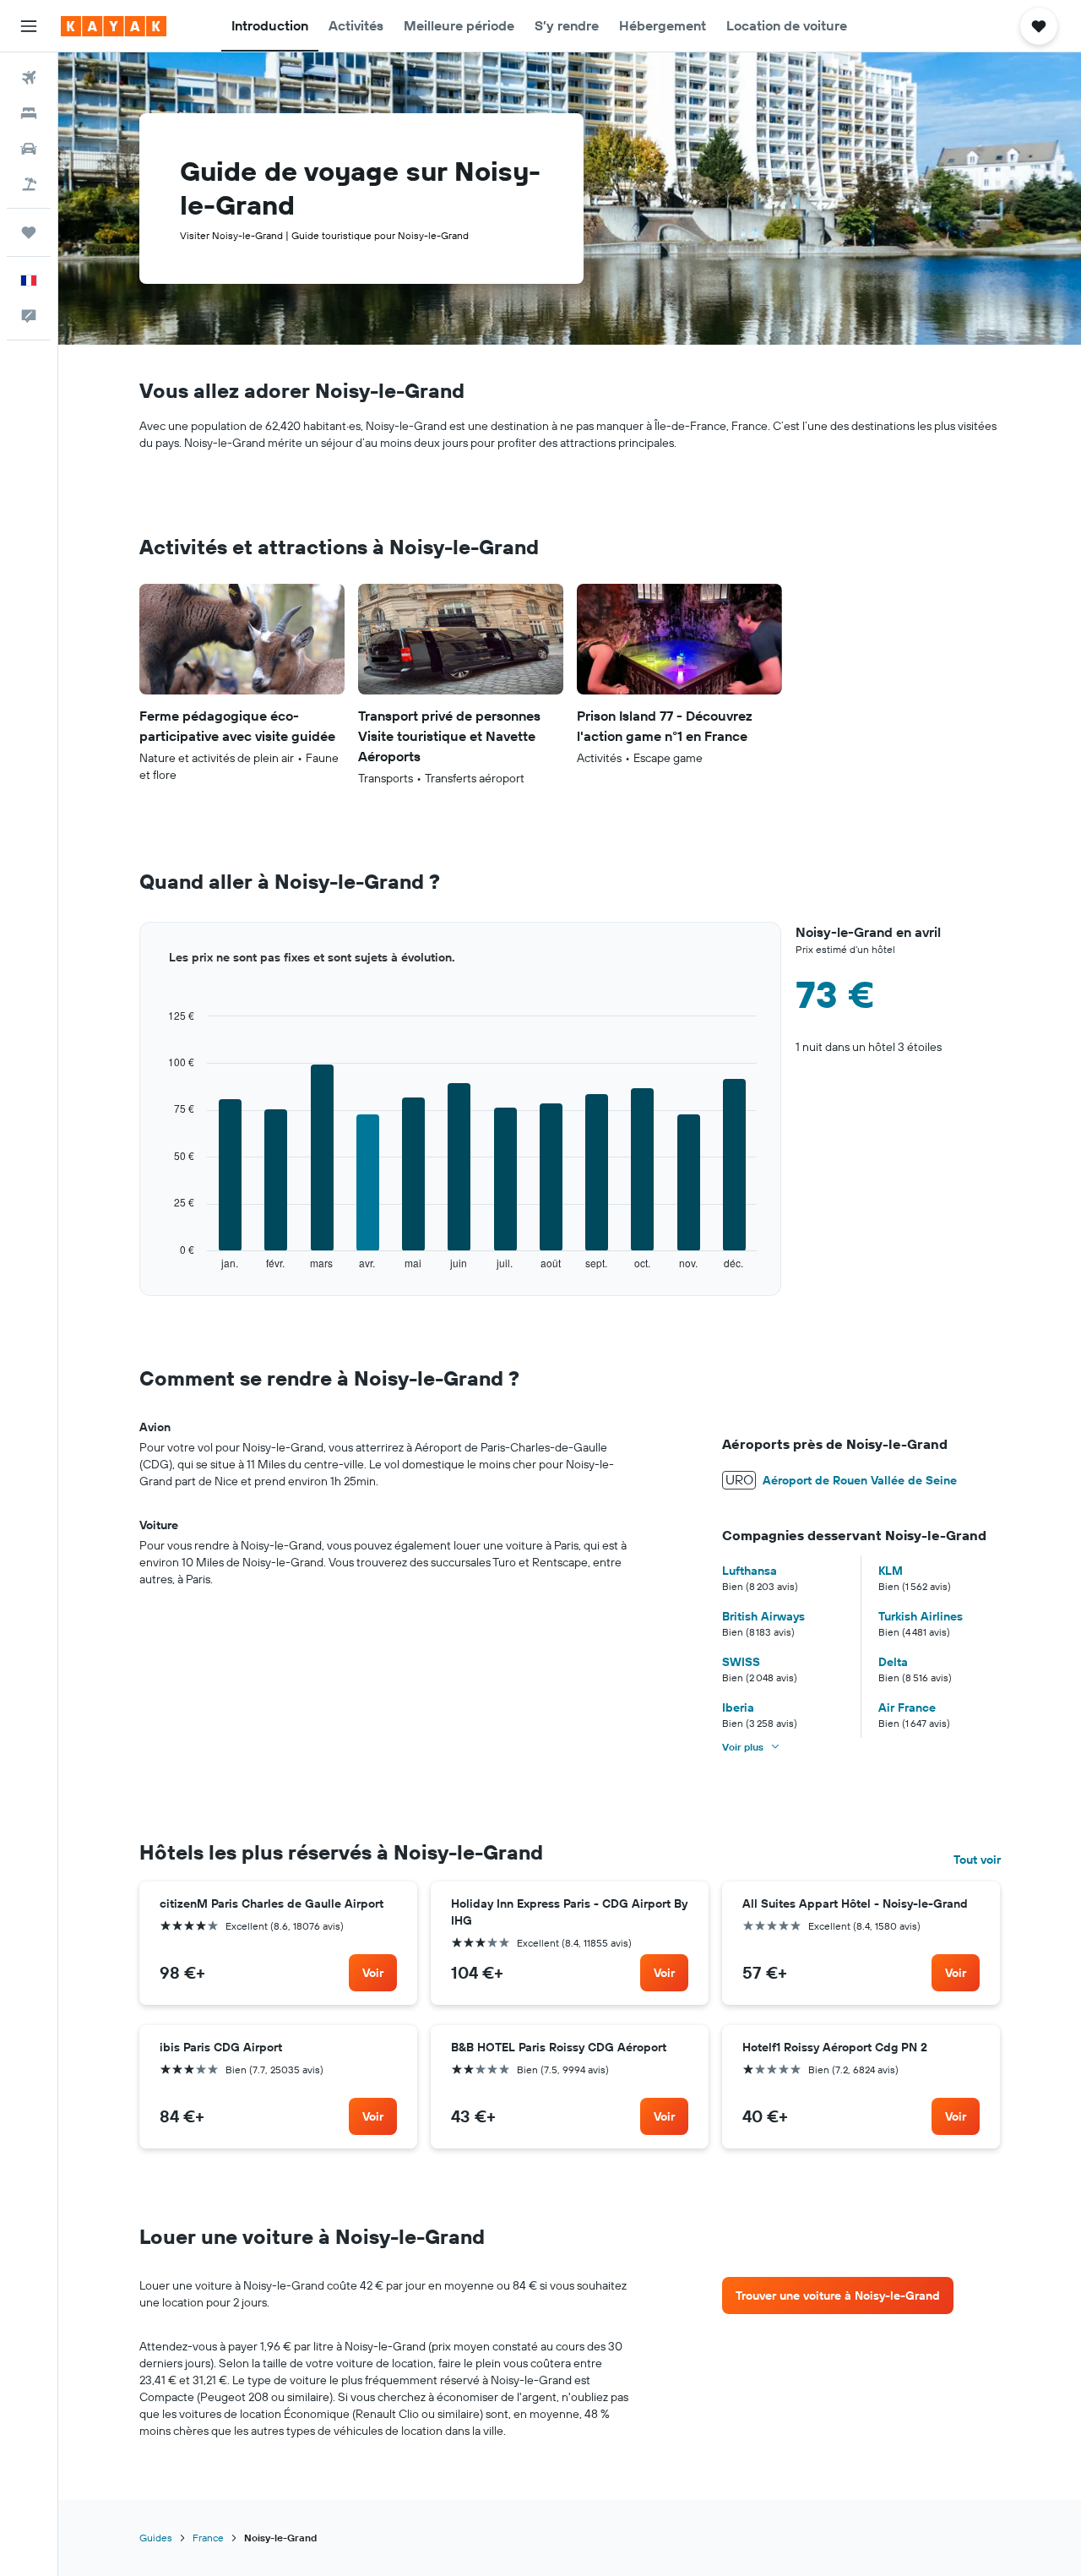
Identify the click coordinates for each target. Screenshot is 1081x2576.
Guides (156, 2538)
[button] (29, 26)
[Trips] (29, 232)
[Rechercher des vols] (29, 78)
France (208, 2538)
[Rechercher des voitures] (29, 149)
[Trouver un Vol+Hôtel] (29, 184)
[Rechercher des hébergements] (29, 113)
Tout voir (977, 1860)
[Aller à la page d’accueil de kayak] (114, 26)
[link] (373, 1973)
